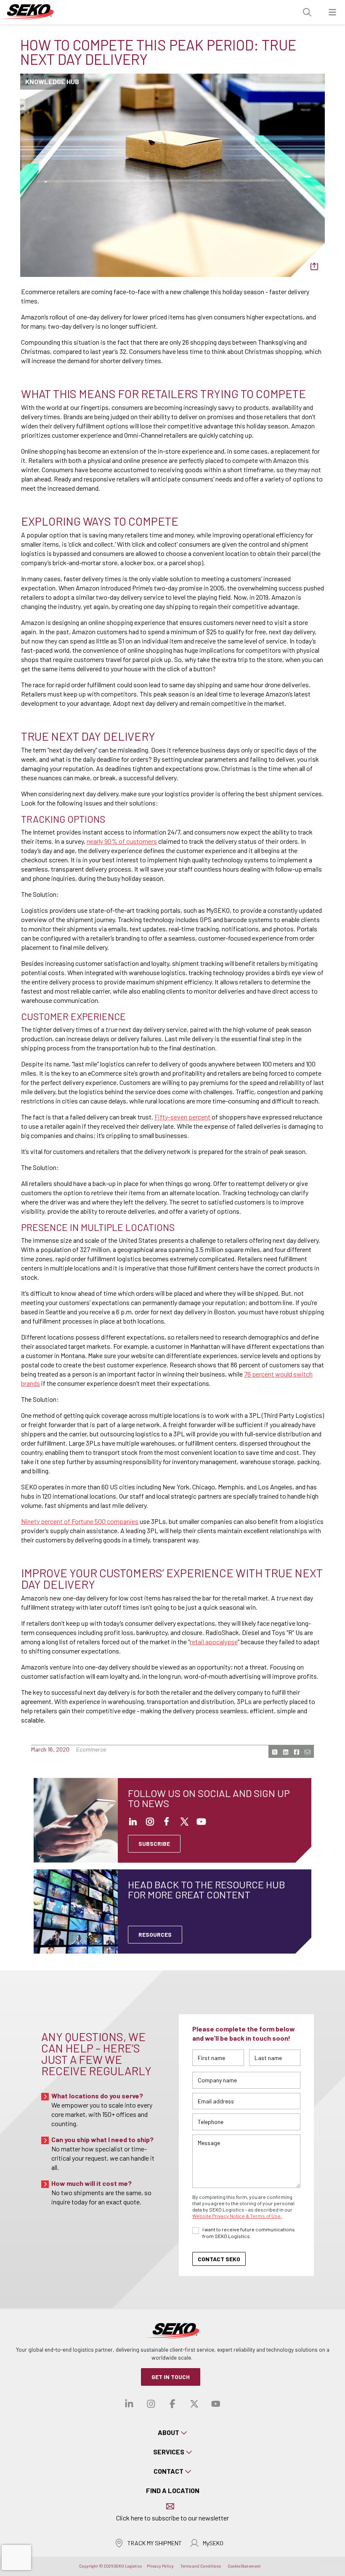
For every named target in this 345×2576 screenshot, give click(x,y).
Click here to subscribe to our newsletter (172, 2518)
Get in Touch (171, 2377)
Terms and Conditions (201, 2566)
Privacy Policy (160, 2566)
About (169, 2432)
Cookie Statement (244, 2566)
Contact (169, 2471)
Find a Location (173, 2490)
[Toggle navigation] (332, 12)
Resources (155, 1934)
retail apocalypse (214, 1642)
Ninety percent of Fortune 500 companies (80, 1521)
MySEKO (213, 2543)
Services (169, 2452)
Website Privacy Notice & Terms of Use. (237, 2216)
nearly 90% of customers (122, 841)
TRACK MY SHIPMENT (155, 2543)
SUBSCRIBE (154, 1844)
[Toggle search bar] (307, 12)
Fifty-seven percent (182, 1117)
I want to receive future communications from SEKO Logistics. (249, 2233)
